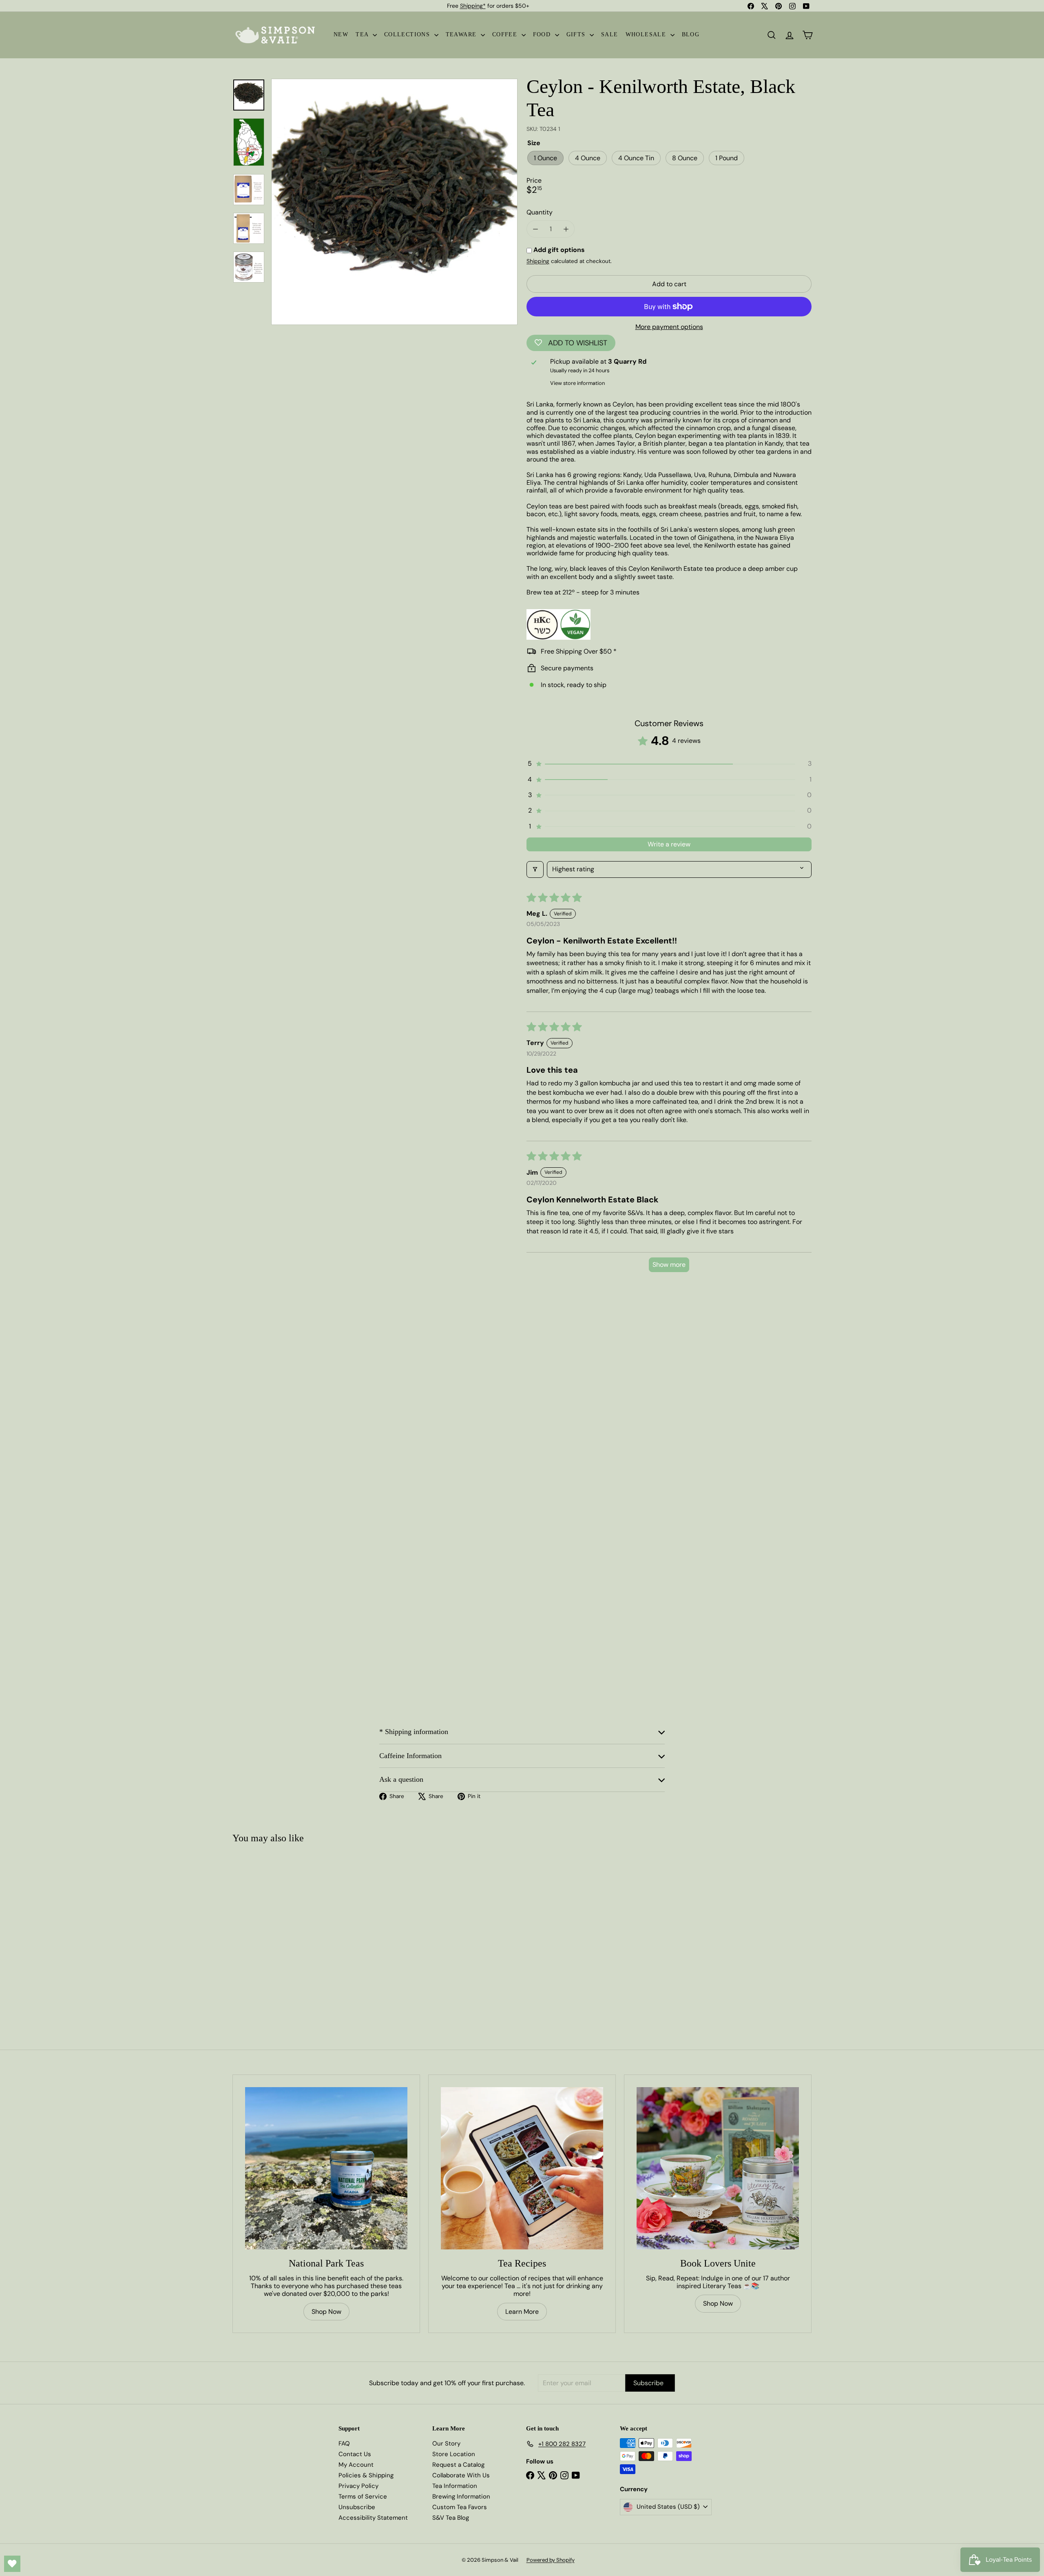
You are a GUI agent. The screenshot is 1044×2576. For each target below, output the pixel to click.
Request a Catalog (458, 2465)
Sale (610, 34)
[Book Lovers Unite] (718, 2168)
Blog (691, 34)
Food (543, 34)
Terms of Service (363, 2496)
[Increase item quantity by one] (566, 229)
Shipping (538, 261)
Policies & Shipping (366, 2475)
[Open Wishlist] (12, 2564)
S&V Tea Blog (451, 2518)
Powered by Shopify (551, 2560)
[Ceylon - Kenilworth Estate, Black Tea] (281, 1931)
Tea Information (455, 2486)
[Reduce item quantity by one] (535, 229)
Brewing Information (461, 2496)
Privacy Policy (358, 2486)
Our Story (446, 2443)
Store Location (454, 2454)
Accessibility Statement (373, 2518)
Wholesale (647, 34)
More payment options (669, 327)
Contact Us (355, 2454)
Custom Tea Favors (460, 2507)
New (341, 34)
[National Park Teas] (326, 2168)
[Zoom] (394, 202)
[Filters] (535, 869)
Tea (363, 34)
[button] (669, 764)
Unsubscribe (357, 2507)
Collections (408, 34)
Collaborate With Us (461, 2475)
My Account (356, 2465)
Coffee (506, 34)
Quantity (540, 212)
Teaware (462, 34)
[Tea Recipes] (522, 2168)
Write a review (669, 844)
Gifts (577, 34)
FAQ (344, 2443)
